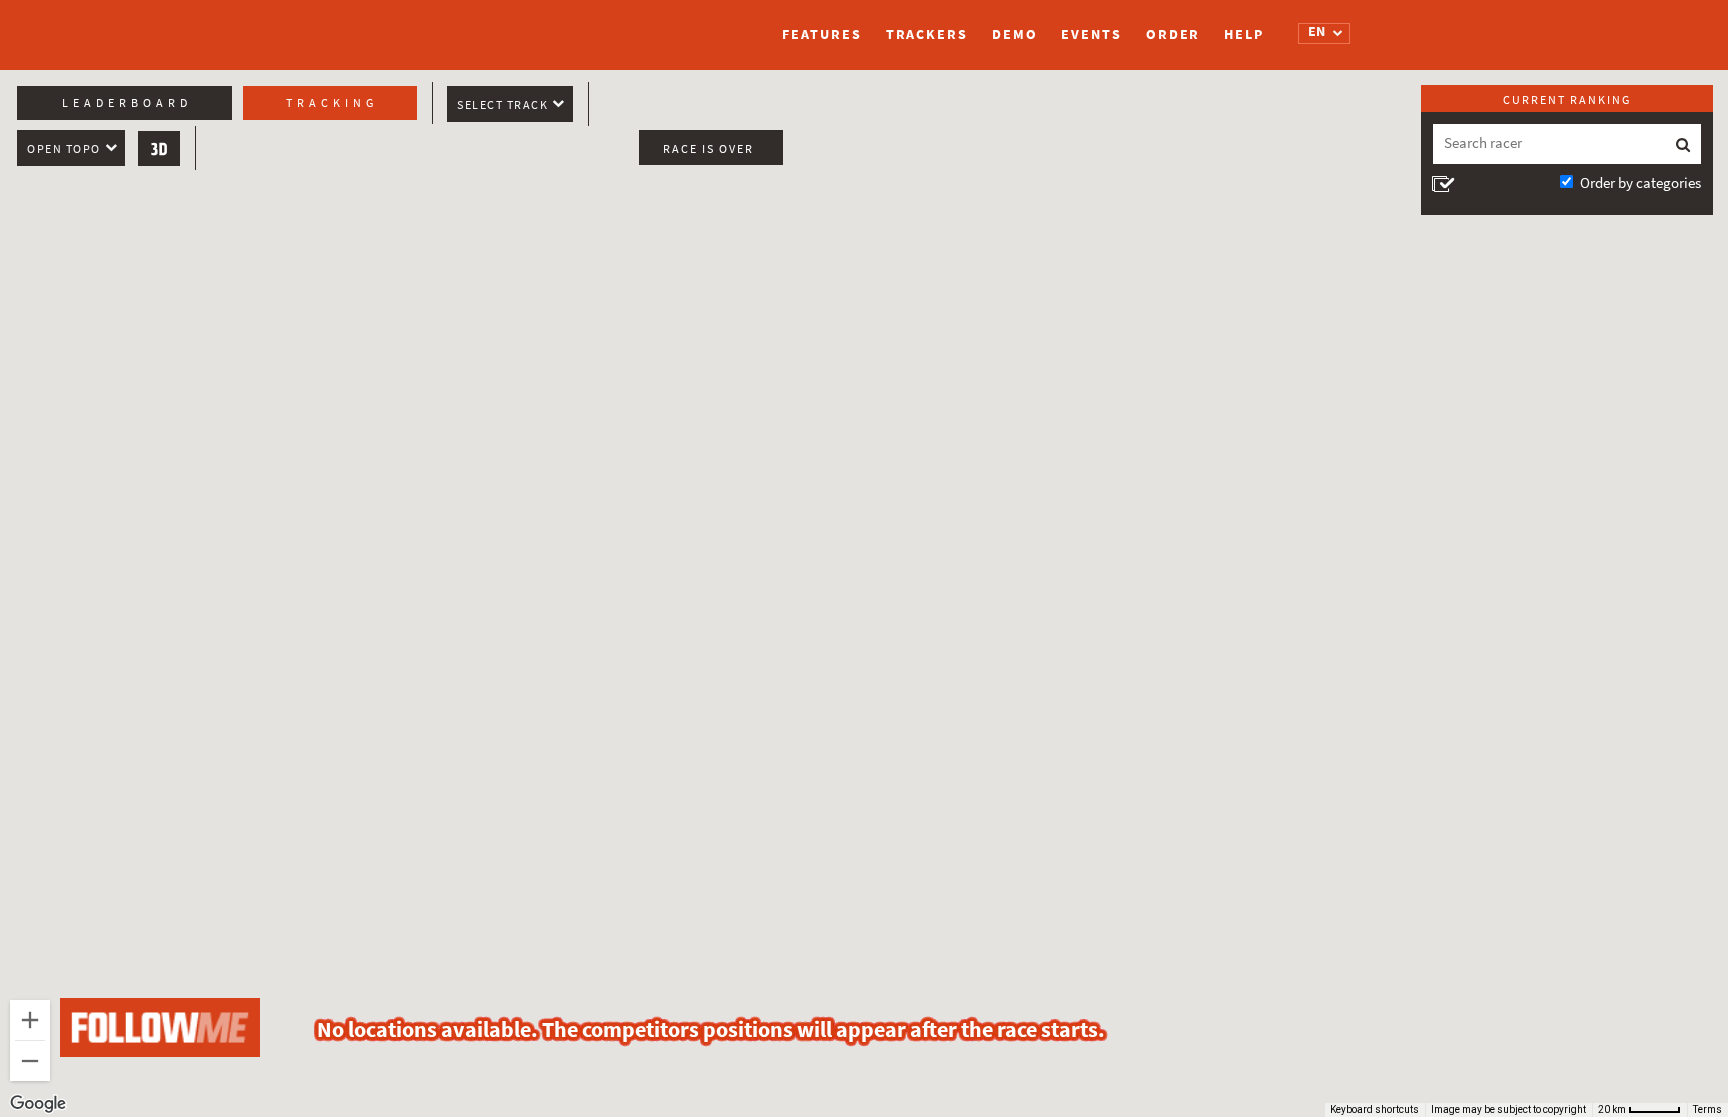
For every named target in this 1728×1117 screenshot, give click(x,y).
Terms (1707, 1109)
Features (821, 34)
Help (1244, 34)
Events (1091, 34)
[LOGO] (469, 25)
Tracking (332, 103)
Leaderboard (127, 103)
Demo (1015, 34)
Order (1173, 34)
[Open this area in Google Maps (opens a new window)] (38, 1104)
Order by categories (1640, 183)
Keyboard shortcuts (1374, 1109)
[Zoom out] (30, 1061)
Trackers (927, 34)
